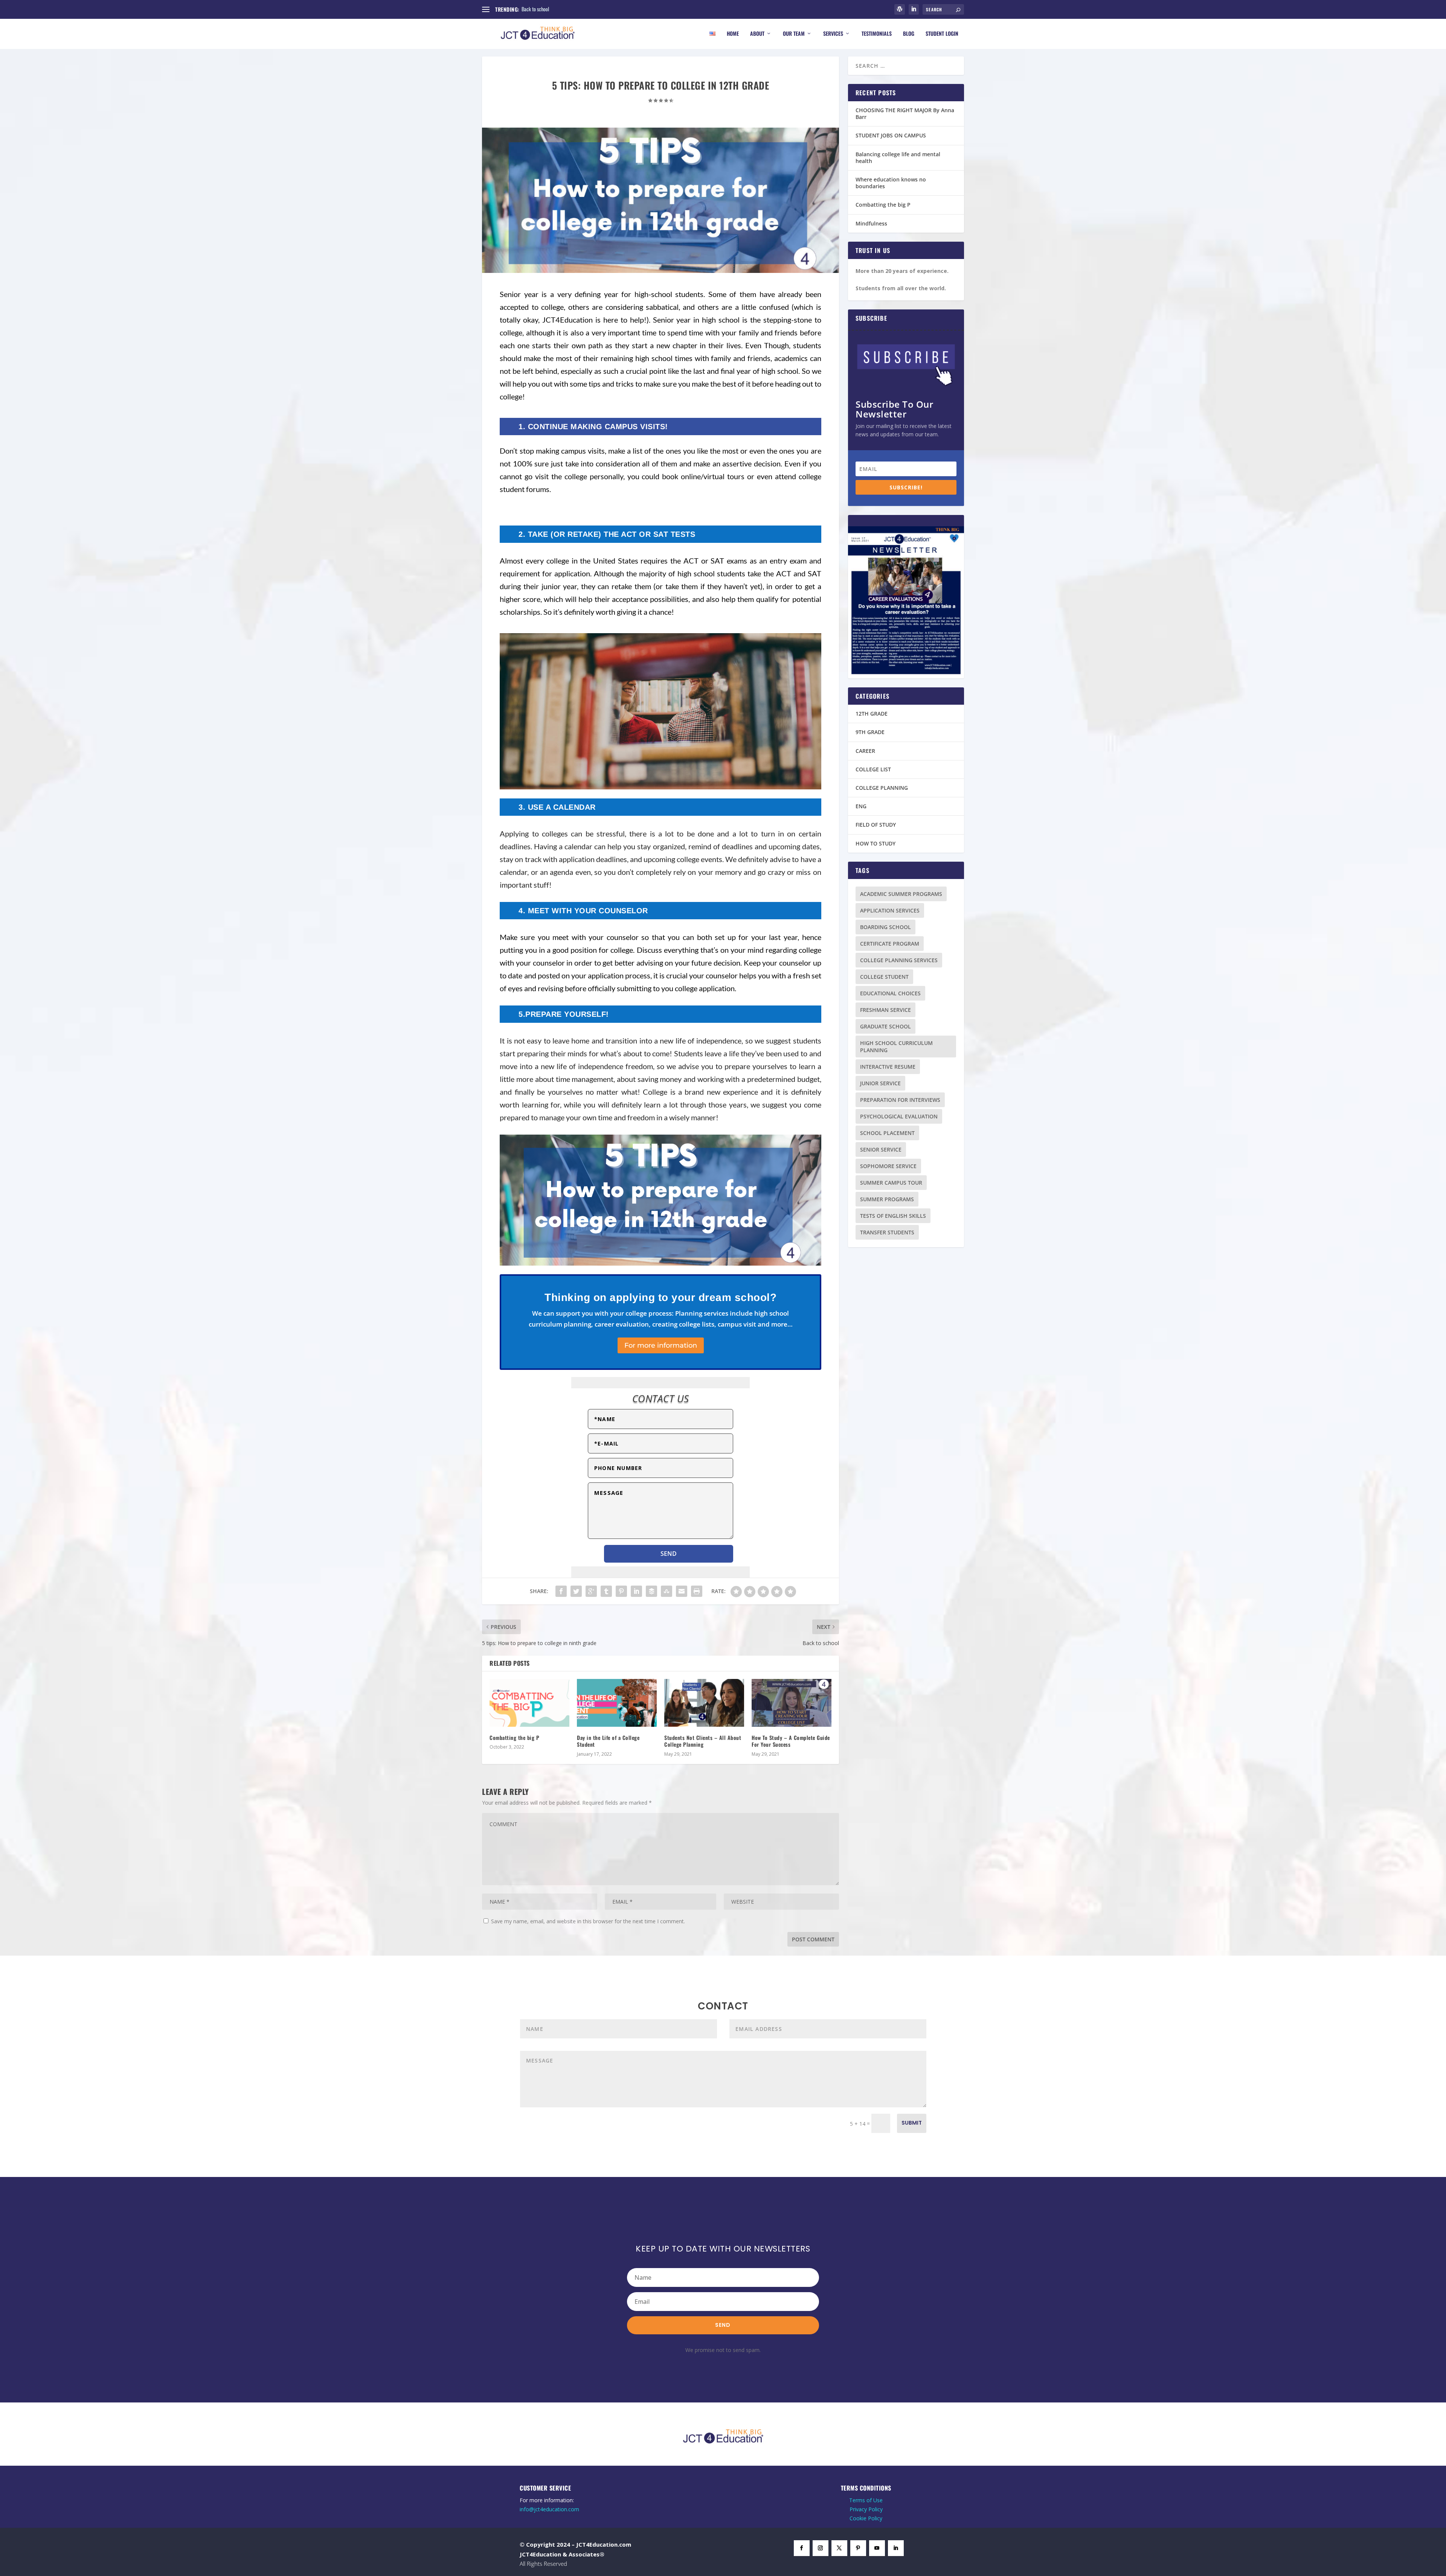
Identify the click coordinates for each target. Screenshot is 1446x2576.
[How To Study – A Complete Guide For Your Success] (792, 1703)
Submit (912, 2123)
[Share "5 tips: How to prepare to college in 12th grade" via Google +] (591, 1591)
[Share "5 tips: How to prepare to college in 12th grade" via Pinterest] (621, 1591)
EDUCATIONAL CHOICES (890, 993)
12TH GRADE (872, 714)
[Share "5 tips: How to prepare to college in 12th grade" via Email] (682, 1591)
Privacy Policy (866, 2509)
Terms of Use (866, 2500)
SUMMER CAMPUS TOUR (891, 1183)
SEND (669, 1554)
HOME (733, 34)
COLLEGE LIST (873, 769)
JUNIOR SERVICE (880, 1083)
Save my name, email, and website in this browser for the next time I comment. (588, 1921)
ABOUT (757, 34)
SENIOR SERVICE (881, 1149)
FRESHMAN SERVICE (885, 1010)
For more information (661, 1345)
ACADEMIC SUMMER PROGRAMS (901, 894)
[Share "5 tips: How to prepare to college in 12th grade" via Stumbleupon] (667, 1591)
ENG (861, 806)
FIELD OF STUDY (876, 825)
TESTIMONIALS (877, 34)
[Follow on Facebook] (802, 2548)
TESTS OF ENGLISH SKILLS (893, 1216)
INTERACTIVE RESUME (888, 1067)
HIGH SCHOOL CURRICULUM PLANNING (896, 1047)
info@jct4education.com (549, 2509)
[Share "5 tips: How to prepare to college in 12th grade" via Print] (697, 1591)
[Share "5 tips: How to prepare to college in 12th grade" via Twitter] (576, 1591)
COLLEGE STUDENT (884, 977)
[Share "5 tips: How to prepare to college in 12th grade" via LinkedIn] (636, 1591)
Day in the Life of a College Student (608, 1741)
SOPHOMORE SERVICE (888, 1166)
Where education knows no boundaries (891, 183)
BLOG (909, 34)
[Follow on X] (839, 2548)
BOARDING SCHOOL (885, 927)
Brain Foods (532, 9)
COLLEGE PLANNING (882, 788)
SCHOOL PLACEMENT (887, 1133)
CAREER (865, 751)
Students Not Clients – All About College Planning (703, 1741)
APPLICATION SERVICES (890, 910)
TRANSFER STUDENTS (887, 1232)
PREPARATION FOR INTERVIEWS (900, 1100)
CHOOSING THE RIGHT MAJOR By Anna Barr (905, 113)
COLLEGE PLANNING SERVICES (899, 960)
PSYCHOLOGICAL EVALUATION (899, 1116)
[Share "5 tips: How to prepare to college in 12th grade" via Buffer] (651, 1591)
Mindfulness (871, 223)
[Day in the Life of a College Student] (617, 1703)
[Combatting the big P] (529, 1703)
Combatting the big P (514, 1737)
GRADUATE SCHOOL (885, 1026)
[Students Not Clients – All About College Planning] (704, 1703)
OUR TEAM (794, 34)
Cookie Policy (866, 2518)
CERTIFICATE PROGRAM (890, 944)
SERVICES (833, 34)
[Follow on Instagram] (821, 2548)
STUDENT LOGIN (942, 34)
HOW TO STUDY (876, 843)
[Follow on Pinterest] (858, 2548)
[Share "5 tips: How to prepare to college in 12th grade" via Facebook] (561, 1591)
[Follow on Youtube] (877, 2548)
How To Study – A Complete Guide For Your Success (791, 1741)
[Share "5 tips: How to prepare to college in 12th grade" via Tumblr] (606, 1591)
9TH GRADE (870, 732)
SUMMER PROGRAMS (887, 1199)
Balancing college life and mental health (898, 158)
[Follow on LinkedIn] (896, 2548)
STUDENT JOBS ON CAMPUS (891, 135)
